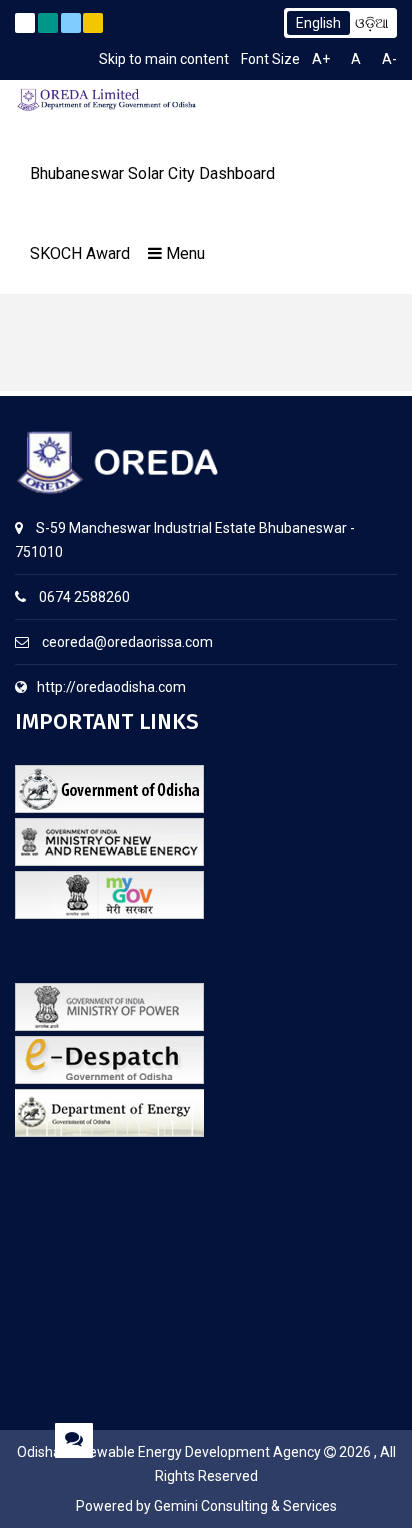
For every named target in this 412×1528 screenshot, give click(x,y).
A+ (321, 59)
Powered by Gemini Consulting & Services (206, 1506)
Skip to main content (164, 59)
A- (389, 59)
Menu (183, 253)
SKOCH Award (80, 253)
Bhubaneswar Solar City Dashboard (152, 173)
